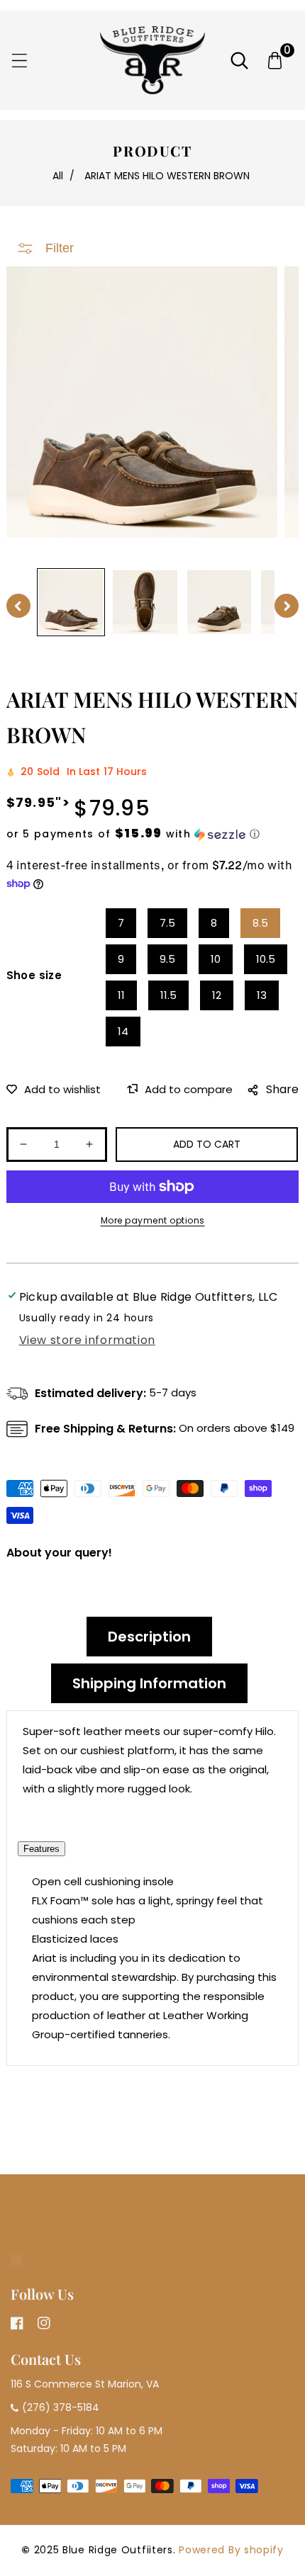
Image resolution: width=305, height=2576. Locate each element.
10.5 (266, 959)
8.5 (260, 923)
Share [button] (282, 1089)
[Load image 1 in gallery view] (71, 603)
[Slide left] (18, 606)
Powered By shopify (231, 2550)
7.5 (167, 923)
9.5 (167, 959)
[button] (20, 61)
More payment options (153, 1220)
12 (217, 995)
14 (123, 1031)
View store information (87, 1340)
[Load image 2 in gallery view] (145, 603)
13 (262, 995)
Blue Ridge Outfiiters (118, 2550)
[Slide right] (287, 606)
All (58, 176)
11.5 (168, 995)
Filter (60, 248)
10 (216, 959)
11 (121, 995)
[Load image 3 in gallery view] (220, 603)
